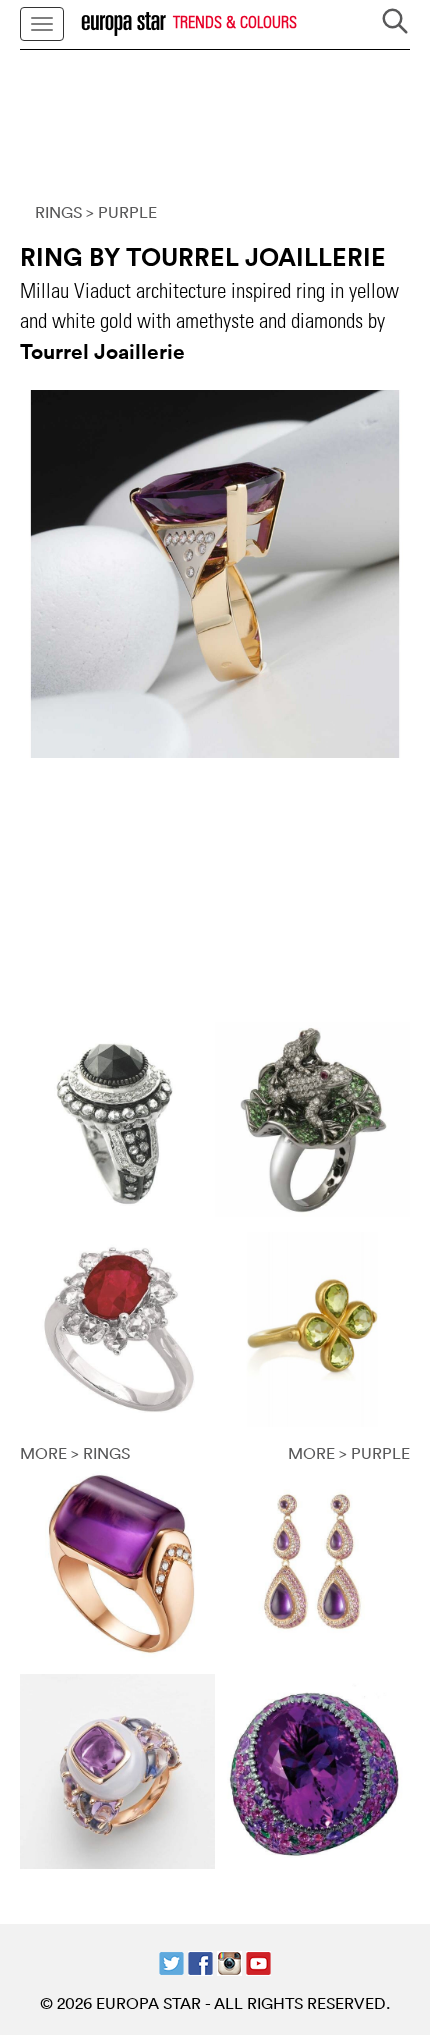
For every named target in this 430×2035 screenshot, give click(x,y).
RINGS (58, 212)
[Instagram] (229, 1961)
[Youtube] (258, 1961)
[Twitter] (171, 1961)
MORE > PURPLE (349, 1453)
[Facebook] (200, 1961)
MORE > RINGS (75, 1453)
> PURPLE (121, 212)
